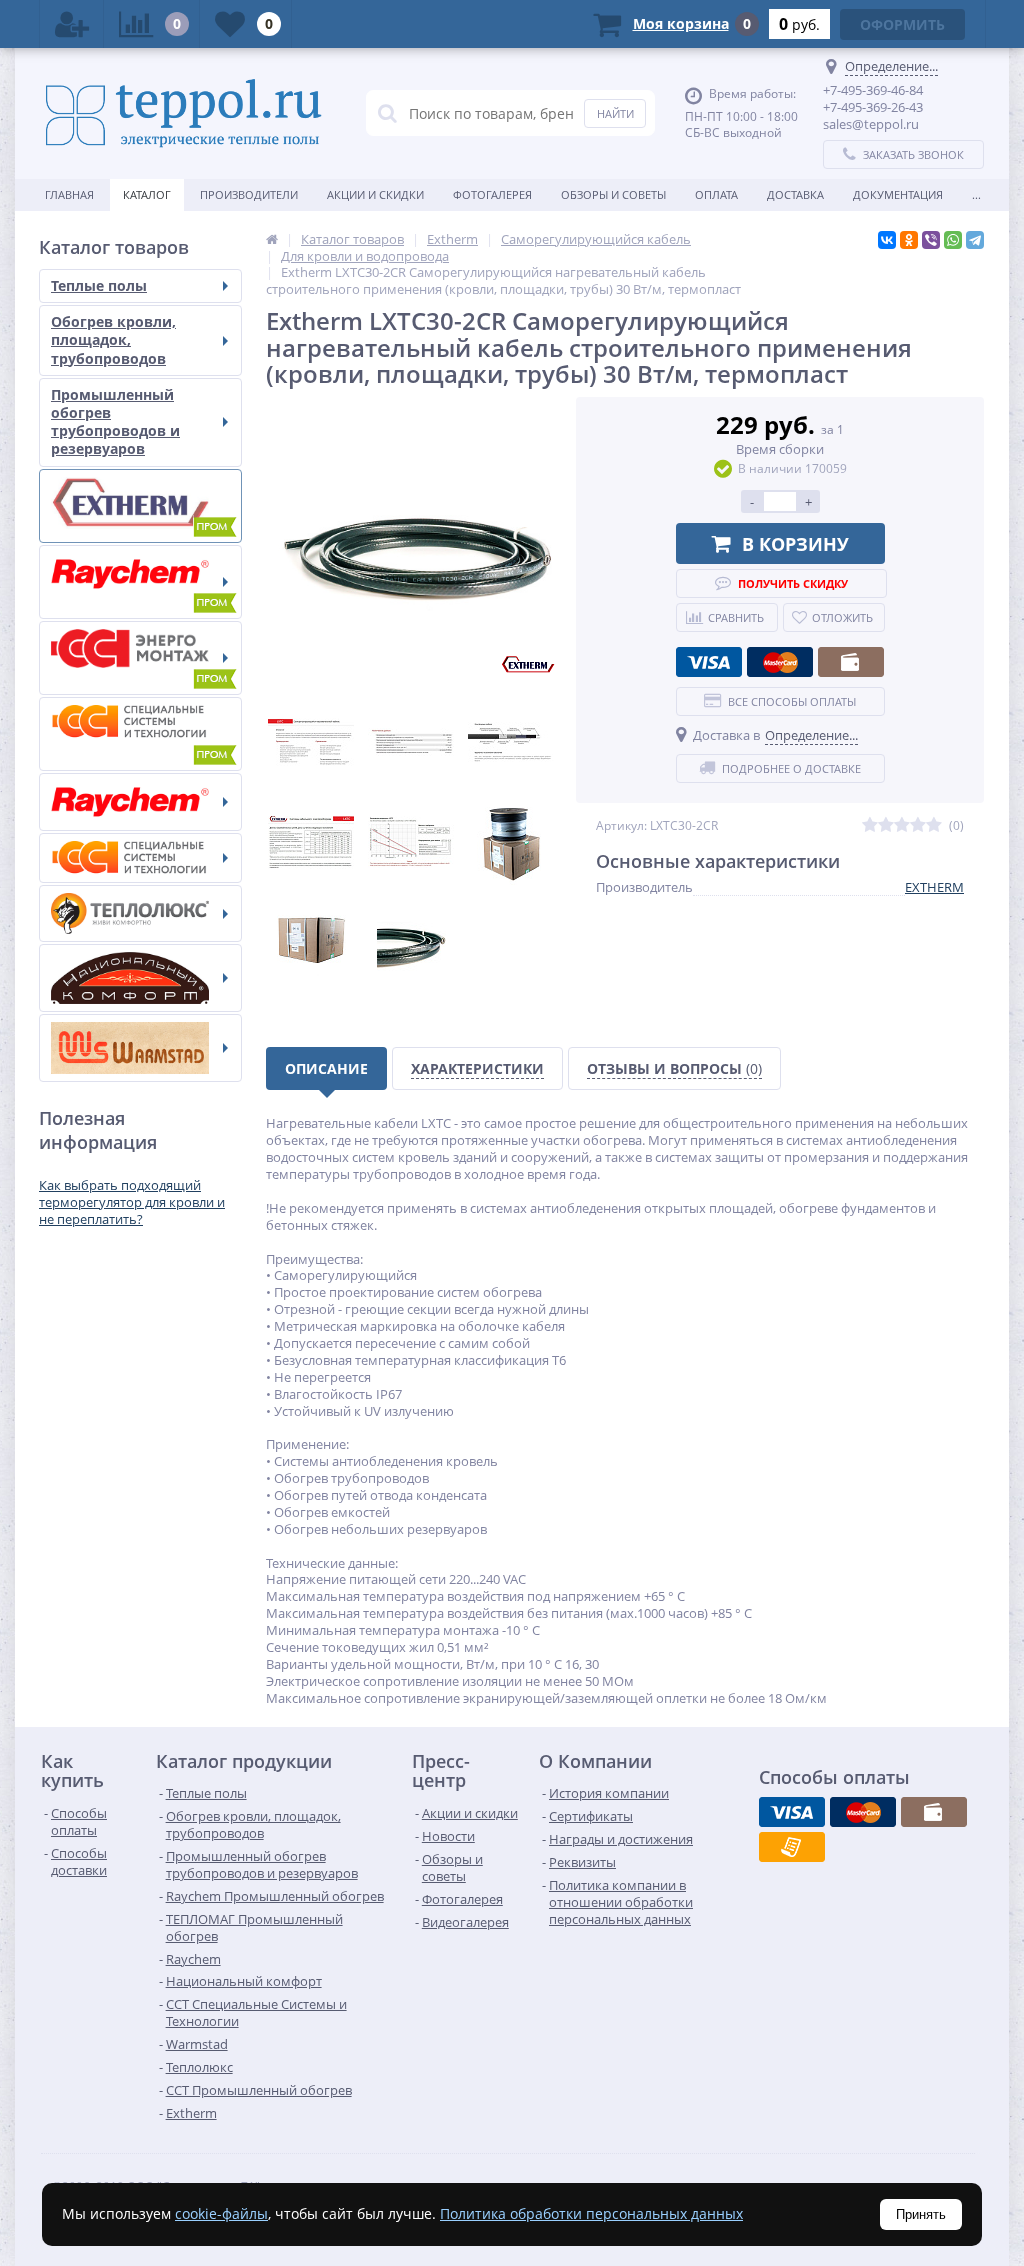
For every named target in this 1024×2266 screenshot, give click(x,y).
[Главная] (272, 239)
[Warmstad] (140, 1048)
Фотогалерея (492, 194)
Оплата (716, 194)
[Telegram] (975, 240)
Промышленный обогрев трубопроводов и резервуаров (115, 422)
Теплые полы (99, 285)
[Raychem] (140, 802)
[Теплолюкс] (140, 913)
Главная (69, 194)
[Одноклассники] (909, 240)
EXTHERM (934, 887)
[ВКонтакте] (887, 240)
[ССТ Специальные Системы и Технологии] (140, 858)
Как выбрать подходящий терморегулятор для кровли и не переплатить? (132, 1202)
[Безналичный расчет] (792, 1847)
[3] (902, 825)
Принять (921, 2214)
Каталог (147, 194)
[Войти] (72, 24)
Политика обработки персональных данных (591, 2213)
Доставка (795, 194)
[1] (870, 825)
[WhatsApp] (953, 240)
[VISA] (709, 662)
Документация (898, 194)
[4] (918, 825)
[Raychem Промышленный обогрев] (140, 582)
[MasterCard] (780, 662)
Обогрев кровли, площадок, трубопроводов (113, 339)
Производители (249, 194)
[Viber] (931, 240)
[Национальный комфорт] (140, 978)
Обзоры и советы (613, 194)
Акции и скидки (375, 194)
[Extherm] (140, 506)
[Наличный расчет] (851, 662)
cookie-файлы (221, 2213)
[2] (886, 825)
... (976, 194)
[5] (934, 825)
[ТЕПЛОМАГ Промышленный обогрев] (140, 658)
